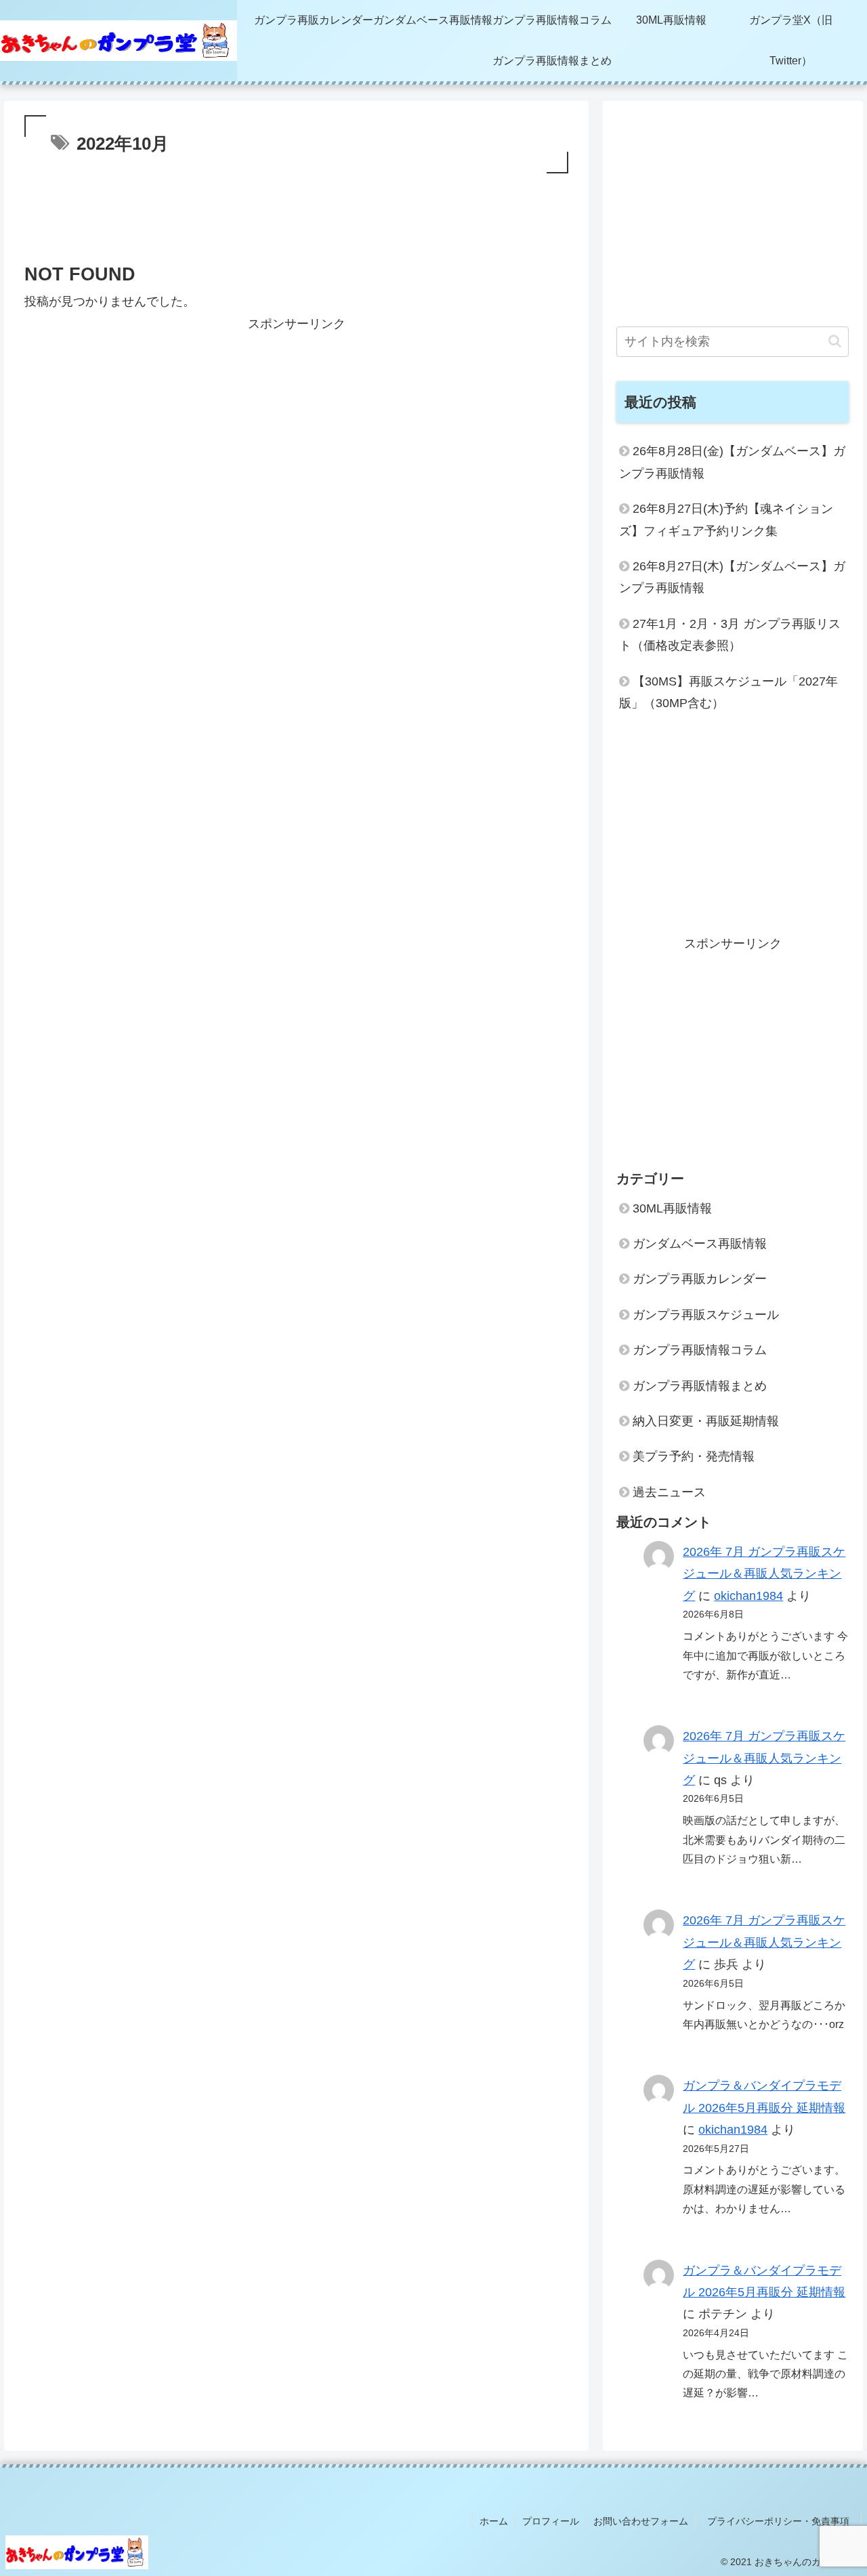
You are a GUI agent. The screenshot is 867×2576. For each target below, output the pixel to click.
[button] (835, 341)
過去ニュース (669, 1492)
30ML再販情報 (672, 1208)
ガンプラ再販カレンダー (700, 1279)
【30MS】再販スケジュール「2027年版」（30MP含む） (728, 692)
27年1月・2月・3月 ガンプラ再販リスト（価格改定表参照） (730, 635)
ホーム (494, 2521)
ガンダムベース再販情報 (700, 1244)
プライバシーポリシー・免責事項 (783, 2521)
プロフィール (551, 2521)
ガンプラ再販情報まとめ (700, 1386)
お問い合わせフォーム (641, 2521)
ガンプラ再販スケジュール (706, 1315)
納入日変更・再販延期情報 (706, 1421)
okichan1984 (748, 1596)
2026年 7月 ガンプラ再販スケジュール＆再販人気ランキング (764, 1574)
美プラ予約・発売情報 (694, 1456)
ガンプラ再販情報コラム (700, 1350)
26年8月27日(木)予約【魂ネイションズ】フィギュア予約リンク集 (726, 520)
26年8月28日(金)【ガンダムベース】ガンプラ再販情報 (732, 462)
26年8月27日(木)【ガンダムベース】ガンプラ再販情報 (732, 577)
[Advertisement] (296, 221)
